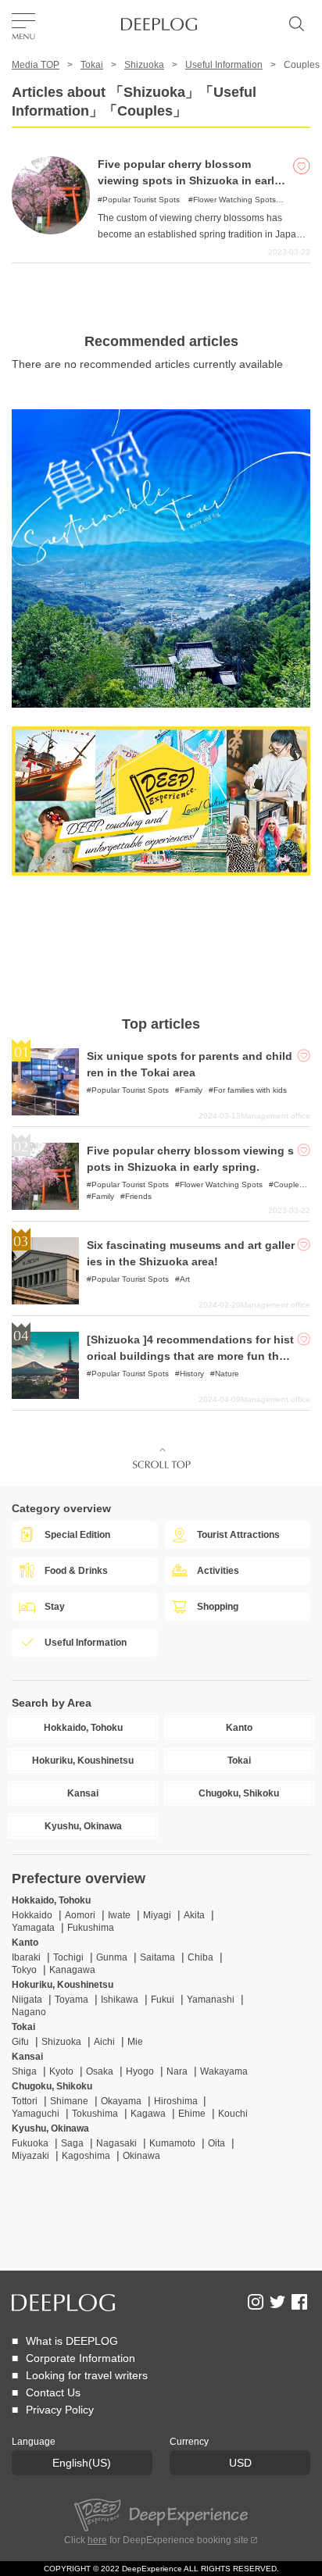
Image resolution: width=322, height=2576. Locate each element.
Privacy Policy (60, 2410)
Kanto (25, 1943)
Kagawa (148, 2114)
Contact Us (53, 2392)
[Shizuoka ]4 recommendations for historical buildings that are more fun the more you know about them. (190, 1356)
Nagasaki (116, 2143)
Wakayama (224, 2071)
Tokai (92, 65)
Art (185, 1279)
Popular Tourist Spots (141, 200)
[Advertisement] (161, 946)
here (97, 2540)
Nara (177, 2071)
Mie (135, 2042)
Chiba (200, 1957)
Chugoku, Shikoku (52, 2086)
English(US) (82, 2463)
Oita (216, 2143)
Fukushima (91, 1928)
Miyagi (157, 1915)
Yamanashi (211, 2000)
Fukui (163, 2000)
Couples (288, 1185)
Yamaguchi (36, 2114)
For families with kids (250, 1090)
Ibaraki (26, 1957)
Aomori (80, 1915)
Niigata (27, 2000)
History (192, 1374)
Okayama (121, 2101)
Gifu (20, 2042)
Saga (72, 2143)
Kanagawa (72, 1970)
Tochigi (68, 1957)
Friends (138, 1196)
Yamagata (33, 1928)
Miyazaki (30, 2156)
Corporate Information (80, 2358)
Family (191, 1090)
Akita (194, 1915)
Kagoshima (86, 2156)
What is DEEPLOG (72, 2341)
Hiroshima (177, 2101)
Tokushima (95, 2114)
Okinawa (141, 2156)
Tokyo (24, 1970)
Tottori (25, 2101)
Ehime (192, 2114)
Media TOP (36, 65)
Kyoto (61, 2071)
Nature (227, 1374)
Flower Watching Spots (234, 200)
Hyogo (140, 2071)
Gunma (112, 1957)
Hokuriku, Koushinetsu (63, 1985)
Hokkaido (32, 1915)
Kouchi (233, 2114)
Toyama (72, 2000)
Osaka (100, 2071)
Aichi (104, 2042)
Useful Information (224, 65)
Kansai (27, 2057)
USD (240, 2463)
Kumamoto (172, 2143)
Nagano (29, 2012)
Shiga (24, 2071)
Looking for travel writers (87, 2375)
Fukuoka (30, 2143)
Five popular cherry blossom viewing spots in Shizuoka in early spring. (189, 180)
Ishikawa (120, 2000)
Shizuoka (144, 65)
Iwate (119, 1915)
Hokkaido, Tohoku (51, 1900)
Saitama (157, 1957)
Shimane (69, 2101)
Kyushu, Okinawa (50, 2128)
